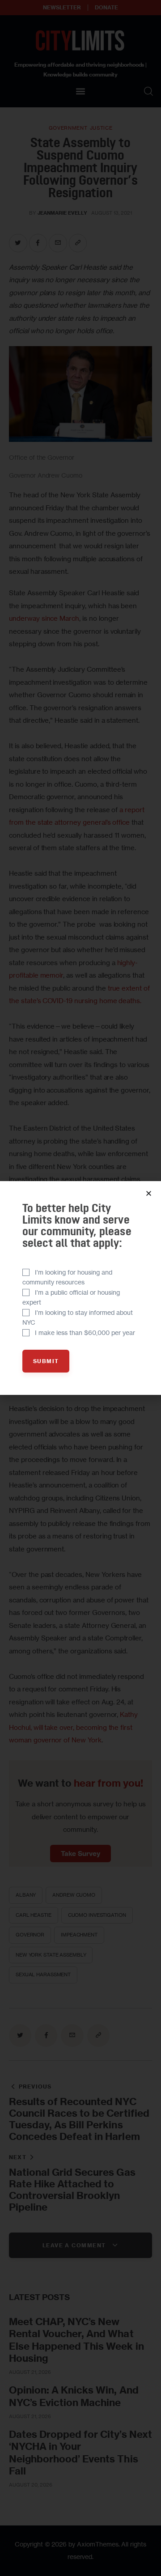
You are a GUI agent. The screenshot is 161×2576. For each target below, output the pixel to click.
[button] (149, 1193)
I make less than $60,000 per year (85, 1332)
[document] (80, 1288)
